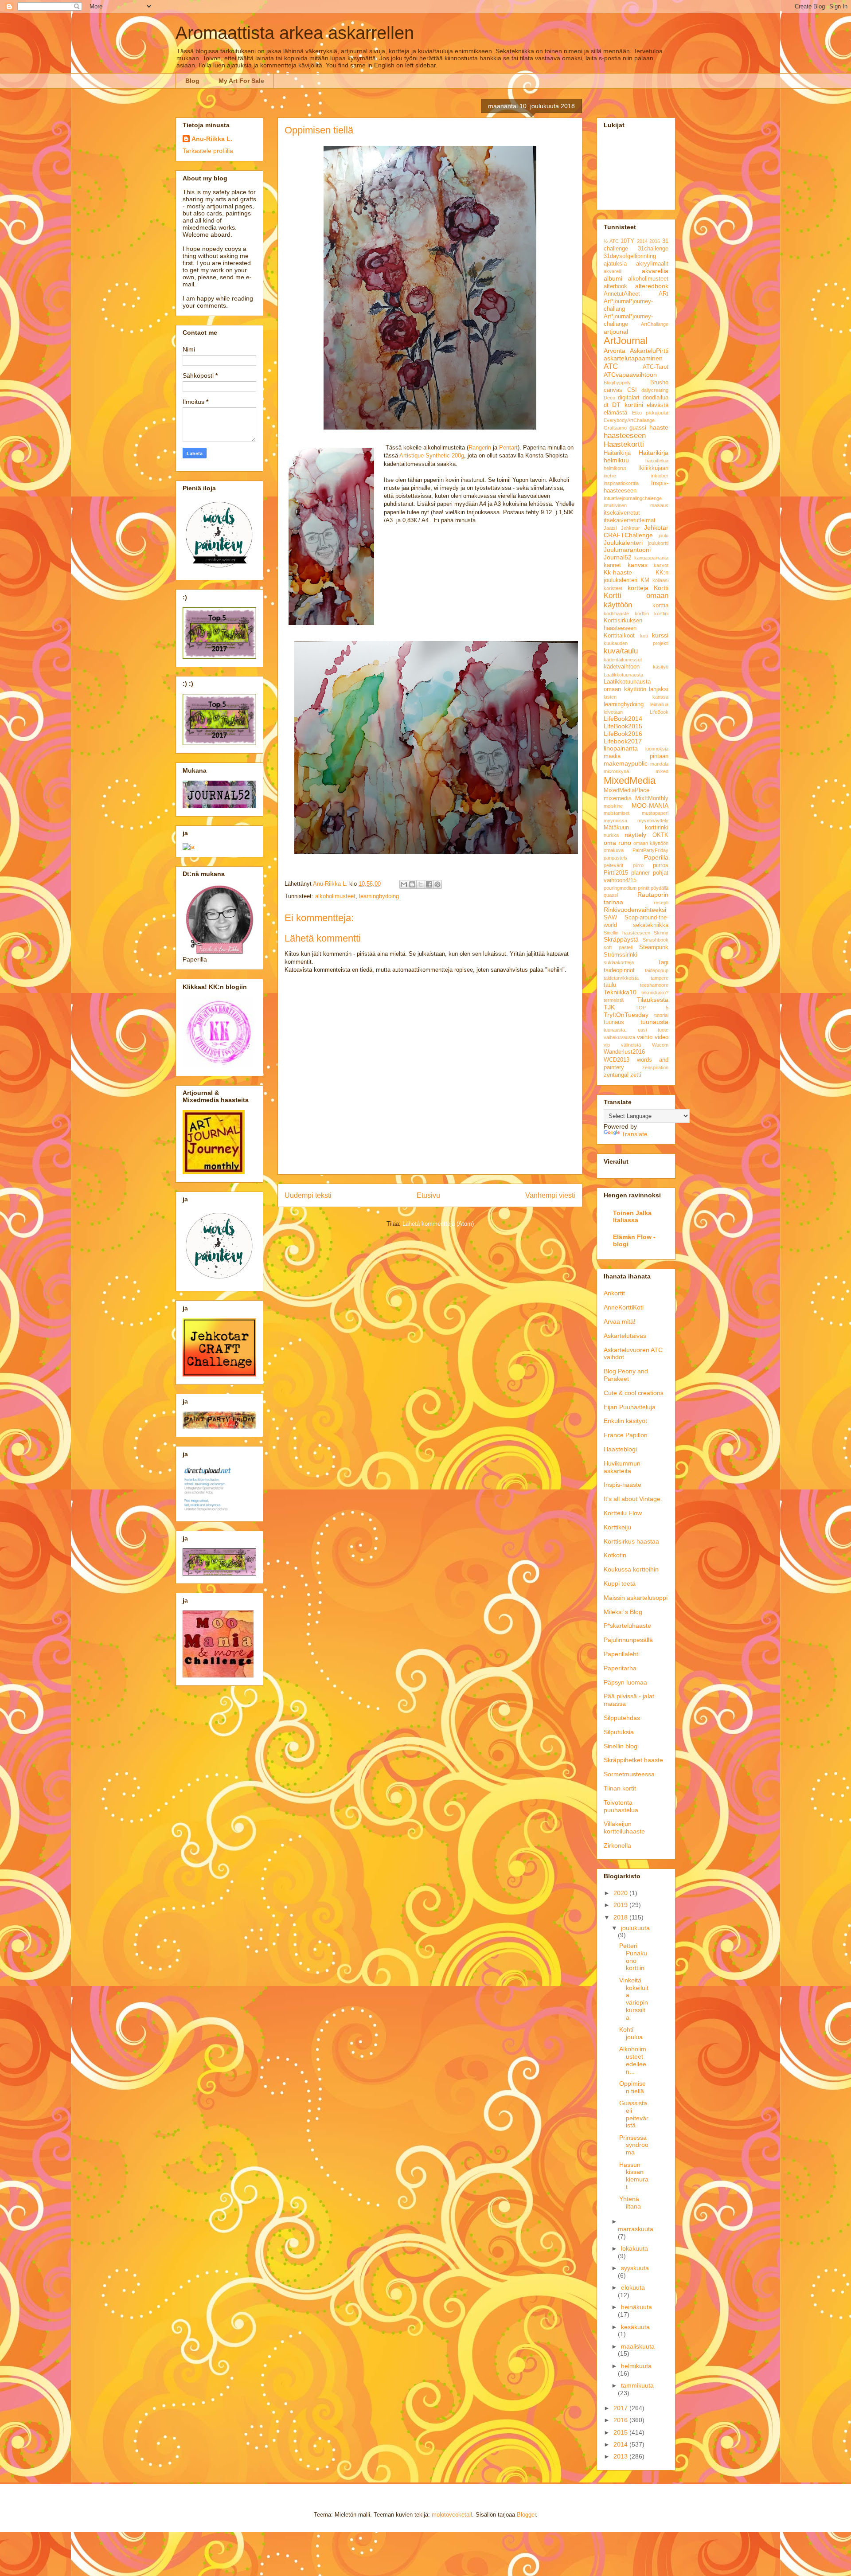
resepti (661, 903)
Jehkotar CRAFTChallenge (636, 531)
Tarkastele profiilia (208, 151)
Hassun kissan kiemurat (634, 2176)
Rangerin (480, 448)
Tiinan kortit (620, 1788)
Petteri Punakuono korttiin (633, 1957)
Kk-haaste (618, 572)
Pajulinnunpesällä (628, 1640)
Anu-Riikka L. (212, 139)
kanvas (638, 565)
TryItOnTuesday (626, 1015)
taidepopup (657, 970)
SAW (610, 918)
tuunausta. (615, 1030)
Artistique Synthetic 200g (432, 455)
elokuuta (633, 2287)
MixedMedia (630, 780)
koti (644, 636)
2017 (621, 2408)
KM (645, 580)
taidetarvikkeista (621, 978)
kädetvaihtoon (622, 667)
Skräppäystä (621, 939)
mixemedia (618, 798)
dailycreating (655, 390)
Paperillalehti (622, 1654)
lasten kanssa (636, 697)
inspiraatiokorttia (621, 483)
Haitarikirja (617, 453)
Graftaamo (615, 428)
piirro (638, 865)
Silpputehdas (622, 1718)
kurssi (660, 635)
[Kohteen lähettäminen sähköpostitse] (404, 884)
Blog (192, 81)
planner (640, 873)
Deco (609, 398)
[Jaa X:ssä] (421, 884)
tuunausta (654, 1022)
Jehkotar (630, 528)
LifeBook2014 (623, 719)
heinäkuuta (636, 2307)
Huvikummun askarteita (622, 1467)
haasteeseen (625, 436)
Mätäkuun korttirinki (636, 828)
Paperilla (656, 857)
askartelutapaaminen (633, 358)
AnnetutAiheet (622, 294)
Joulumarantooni (627, 550)
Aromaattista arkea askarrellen (295, 33)
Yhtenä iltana (630, 2203)
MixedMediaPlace (627, 790)
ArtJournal (626, 341)
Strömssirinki (621, 955)
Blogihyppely (617, 383)
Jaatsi (610, 528)
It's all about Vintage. (633, 1499)
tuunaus (614, 1022)
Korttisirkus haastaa (631, 1541)
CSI (632, 390)
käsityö (661, 667)
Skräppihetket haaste (633, 1760)
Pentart (507, 448)
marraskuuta (636, 2229)
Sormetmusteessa (629, 1774)
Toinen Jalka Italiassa (632, 1216)
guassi (638, 428)
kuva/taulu (621, 651)
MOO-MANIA (650, 805)
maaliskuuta (638, 2346)
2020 (621, 1893)
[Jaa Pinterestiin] (437, 884)
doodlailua (656, 398)
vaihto (645, 1037)
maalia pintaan (636, 756)
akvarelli (613, 271)
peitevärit (613, 865)
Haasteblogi (620, 1449)
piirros (661, 865)
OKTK (660, 835)
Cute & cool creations (634, 1393)
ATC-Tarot (656, 367)
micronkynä (616, 771)
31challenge (653, 249)
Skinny (661, 933)
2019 (621, 1905)
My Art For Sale (241, 81)
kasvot (661, 565)
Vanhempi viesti (550, 1195)
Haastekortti (624, 444)
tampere (660, 978)
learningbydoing (379, 896)
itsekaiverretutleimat (630, 520)
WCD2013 (617, 1060)
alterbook (615, 286)
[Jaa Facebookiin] (429, 884)
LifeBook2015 (623, 726)
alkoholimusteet (335, 896)
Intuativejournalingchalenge (633, 498)
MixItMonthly (652, 798)
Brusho (659, 383)
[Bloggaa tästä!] (412, 884)
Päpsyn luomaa (625, 1682)
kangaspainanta (651, 558)
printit (644, 888)
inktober (660, 476)
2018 (621, 1917)
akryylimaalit (652, 264)
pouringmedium (620, 888)
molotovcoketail (452, 2515)
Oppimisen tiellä (632, 2087)
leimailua (659, 704)
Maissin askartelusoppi (636, 1598)
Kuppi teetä (620, 1583)
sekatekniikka (651, 925)
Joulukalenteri (623, 543)
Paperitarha (620, 1668)
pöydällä (660, 888)
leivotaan (613, 712)
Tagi (663, 962)
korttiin (642, 614)
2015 (621, 2432)
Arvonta (615, 351)
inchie (610, 476)
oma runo (617, 843)
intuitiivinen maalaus (636, 505)
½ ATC (611, 241)
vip (607, 1045)
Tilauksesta (653, 1000)
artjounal (616, 332)
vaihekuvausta (619, 1037)
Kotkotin (615, 1555)
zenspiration (655, 1067)
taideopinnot (619, 970)
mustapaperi (655, 813)
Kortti (661, 588)
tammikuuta (637, 2385)
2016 (655, 241)
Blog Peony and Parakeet (626, 1375)
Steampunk (654, 947)
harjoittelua (657, 461)
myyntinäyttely (653, 821)
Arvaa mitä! (620, 1321)
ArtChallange (655, 324)
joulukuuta (635, 1928)
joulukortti (658, 543)
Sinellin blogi (621, 1746)
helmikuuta (636, 2366)
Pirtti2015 (616, 873)
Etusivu (428, 1195)
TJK (609, 1007)
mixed (662, 771)
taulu (610, 985)
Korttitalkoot (619, 636)
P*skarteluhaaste (627, 1626)
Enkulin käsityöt (625, 1421)
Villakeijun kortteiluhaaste (624, 1827)
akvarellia (655, 271)
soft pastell (618, 947)
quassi (611, 895)
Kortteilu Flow (623, 1513)
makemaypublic (626, 763)
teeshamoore (654, 985)
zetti (636, 1075)
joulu (664, 536)
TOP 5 (652, 1008)
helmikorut (615, 468)
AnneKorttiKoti (624, 1307)
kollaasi (660, 580)
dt (606, 405)
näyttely (635, 835)
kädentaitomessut (623, 660)
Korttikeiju (617, 1527)
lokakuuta (634, 2248)
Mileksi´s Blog (623, 1612)
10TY (627, 241)
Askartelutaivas (625, 1336)
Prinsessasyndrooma (634, 2145)
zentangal (616, 1075)
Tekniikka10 (620, 992)
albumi (613, 278)
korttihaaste (616, 614)
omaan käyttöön (651, 843)
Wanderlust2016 (624, 1052)
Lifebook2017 (623, 741)
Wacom (660, 1045)
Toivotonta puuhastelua (621, 1806)
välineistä (631, 1045)
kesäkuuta (635, 2327)
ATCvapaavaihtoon (630, 375)
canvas (613, 390)
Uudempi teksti (308, 1195)
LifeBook (659, 712)
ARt (664, 294)
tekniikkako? (655, 993)
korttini (661, 614)
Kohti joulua (631, 2033)
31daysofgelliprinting (630, 256)
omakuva (614, 850)
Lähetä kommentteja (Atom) (438, 1224)
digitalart (629, 398)
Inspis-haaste (623, 1485)
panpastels (615, 858)
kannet (612, 565)
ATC (611, 366)
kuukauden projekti (636, 643)
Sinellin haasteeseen (627, 933)
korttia (660, 606)
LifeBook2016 (623, 734)
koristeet (613, 588)
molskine (613, 806)
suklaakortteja (619, 962)
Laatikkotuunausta (623, 675)
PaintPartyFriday (650, 850)
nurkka (611, 835)
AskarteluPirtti (649, 351)
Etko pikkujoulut (650, 413)
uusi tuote (653, 1030)
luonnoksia (657, 749)
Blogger (526, 2515)
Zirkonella (617, 1845)
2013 (621, 2456)
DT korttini (627, 405)
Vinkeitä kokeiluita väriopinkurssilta (634, 1999)
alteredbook (652, 286)
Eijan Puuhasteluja (630, 1407)
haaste (659, 427)
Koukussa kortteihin (631, 1569)
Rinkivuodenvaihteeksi (635, 910)
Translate (634, 1134)
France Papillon (626, 1435)
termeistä (614, 1000)
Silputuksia (619, 1732)
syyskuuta (635, 2268)
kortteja (638, 588)
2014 (642, 241)
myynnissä (615, 821)
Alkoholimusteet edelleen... (633, 2060)
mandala (659, 764)
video (662, 1037)
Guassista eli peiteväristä (634, 2114)
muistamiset (617, 813)
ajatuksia (615, 264)
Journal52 (618, 557)
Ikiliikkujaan (653, 468)
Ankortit (614, 1293)
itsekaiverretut (622, 513)
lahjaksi (659, 689)
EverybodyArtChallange (629, 420)
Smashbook (656, 940)
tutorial (661, 1015)
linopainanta (621, 748)
